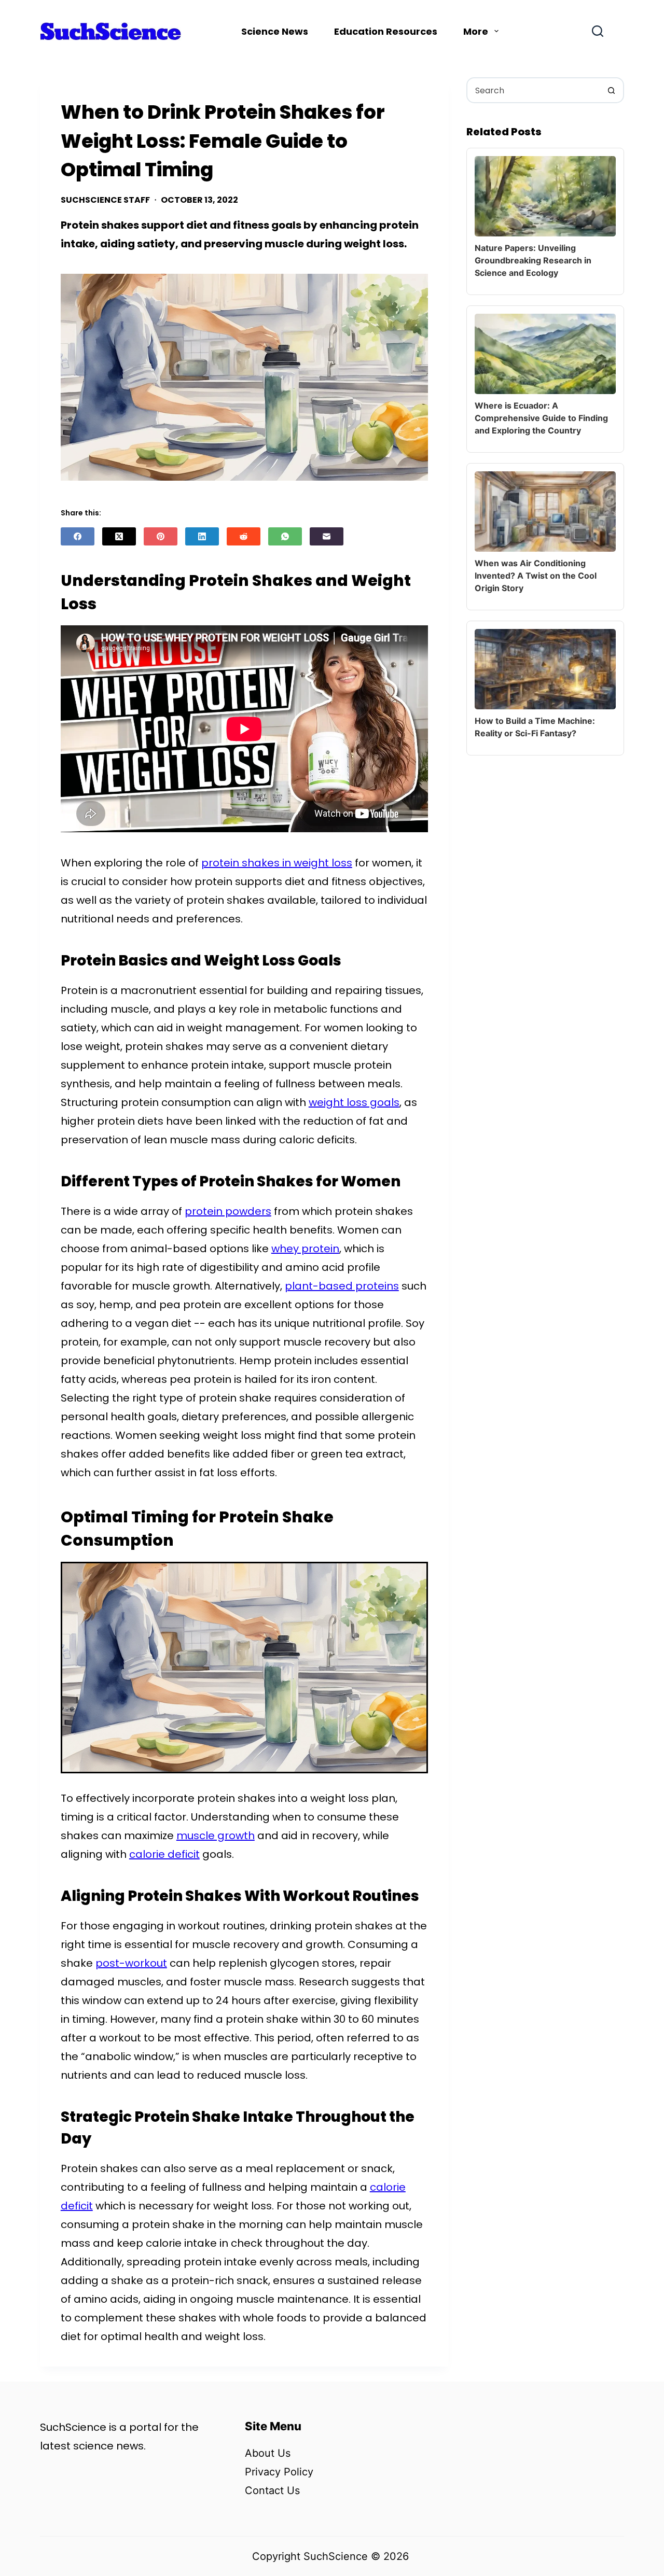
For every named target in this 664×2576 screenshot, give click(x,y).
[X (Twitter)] (119, 536)
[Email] (327, 536)
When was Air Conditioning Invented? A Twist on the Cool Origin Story (536, 576)
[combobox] (533, 90)
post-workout (131, 1963)
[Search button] (611, 90)
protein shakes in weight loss (277, 863)
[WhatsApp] (285, 536)
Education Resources (386, 31)
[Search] (598, 31)
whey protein (305, 1249)
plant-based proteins (342, 1286)
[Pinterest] (161, 536)
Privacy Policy (279, 2472)
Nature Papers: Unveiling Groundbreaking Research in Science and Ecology (533, 260)
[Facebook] (78, 536)
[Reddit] (244, 536)
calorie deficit (164, 1854)
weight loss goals (354, 1102)
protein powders (228, 1211)
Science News (275, 31)
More (476, 31)
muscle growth (216, 1836)
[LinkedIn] (202, 536)
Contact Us (272, 2490)
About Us (268, 2453)
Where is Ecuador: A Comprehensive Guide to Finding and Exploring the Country (541, 418)
